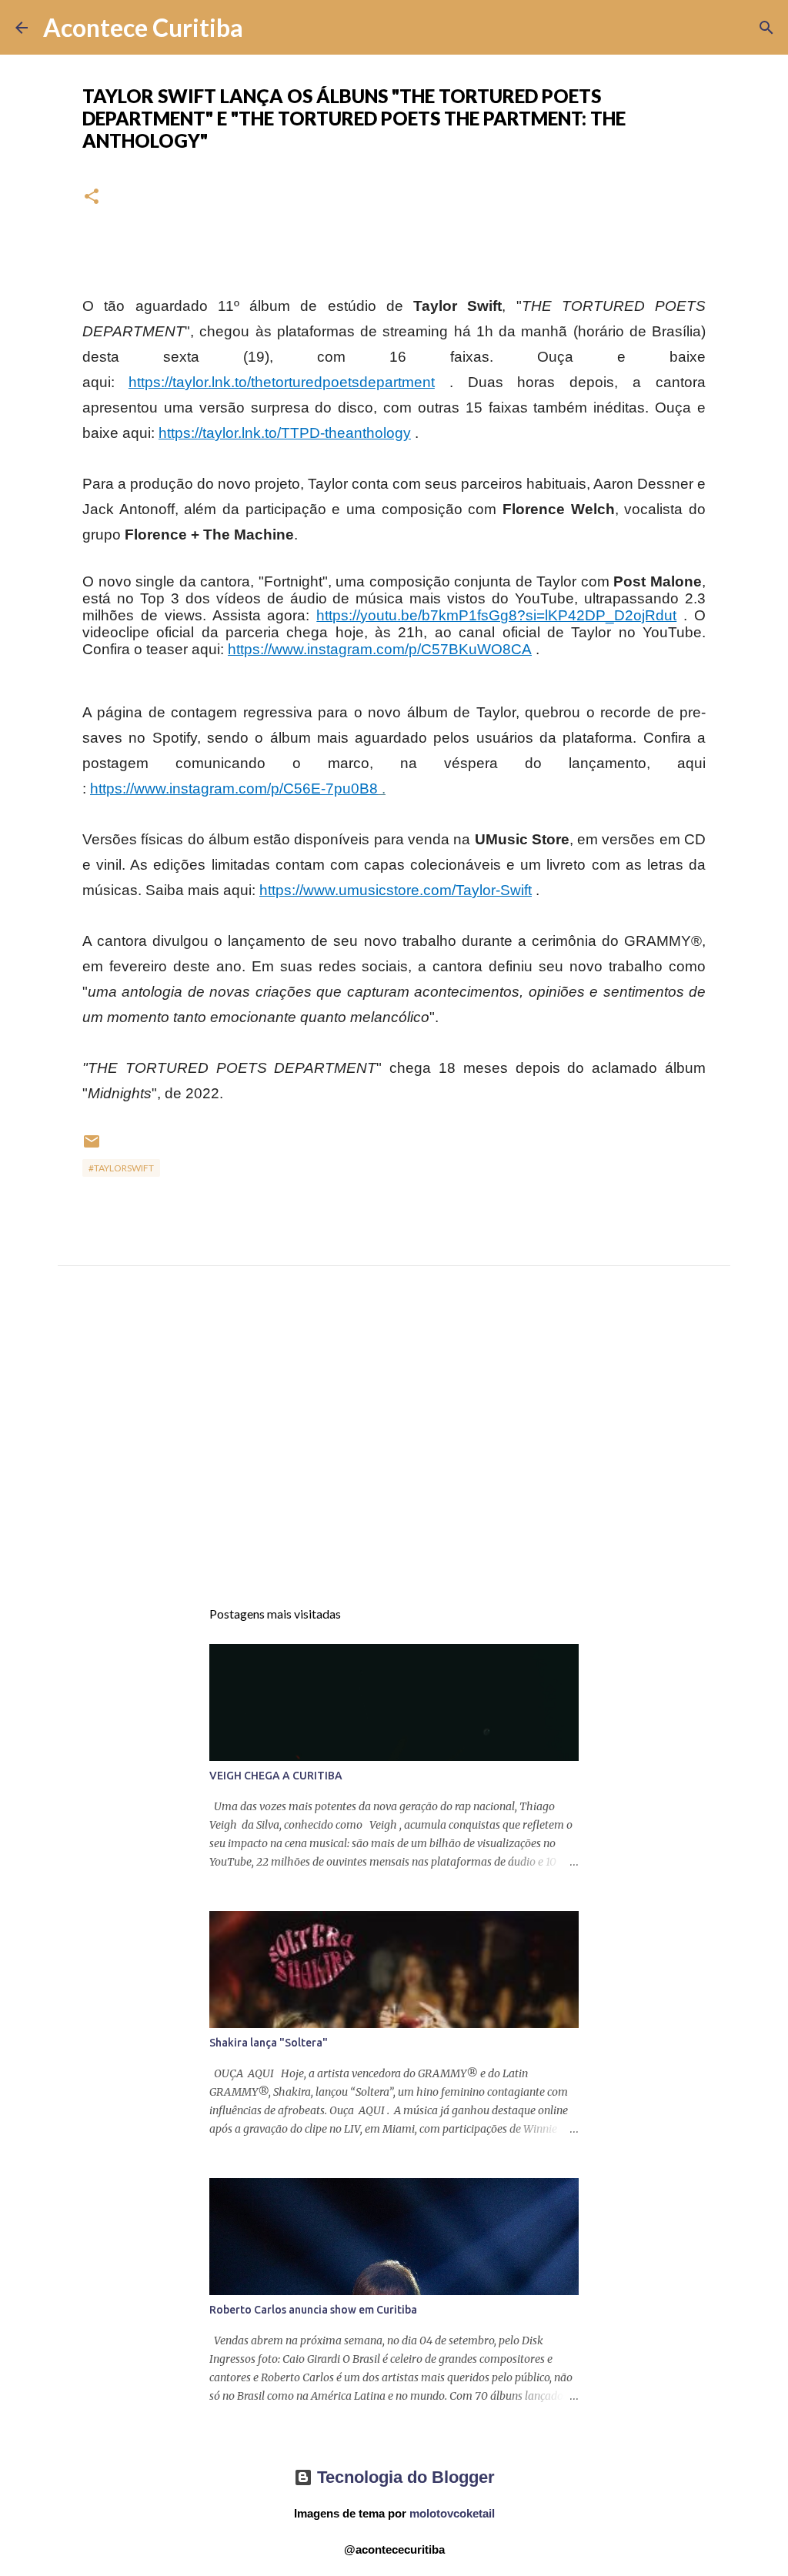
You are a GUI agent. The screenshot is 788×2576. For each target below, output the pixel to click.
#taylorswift (121, 1168)
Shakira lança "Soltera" (269, 2043)
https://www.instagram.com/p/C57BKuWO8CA (380, 649)
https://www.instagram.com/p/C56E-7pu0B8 (234, 789)
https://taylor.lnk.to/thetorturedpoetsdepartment (282, 382)
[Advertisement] (394, 1446)
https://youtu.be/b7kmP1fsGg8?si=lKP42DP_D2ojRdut (496, 615)
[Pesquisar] (265, 28)
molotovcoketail (452, 2513)
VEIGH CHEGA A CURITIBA (276, 1776)
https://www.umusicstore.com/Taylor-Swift (396, 890)
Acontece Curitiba (143, 27)
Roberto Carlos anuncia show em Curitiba (313, 2310)
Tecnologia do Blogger (404, 2477)
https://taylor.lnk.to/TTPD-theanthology (285, 433)
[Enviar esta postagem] (92, 1147)
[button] (92, 197)
